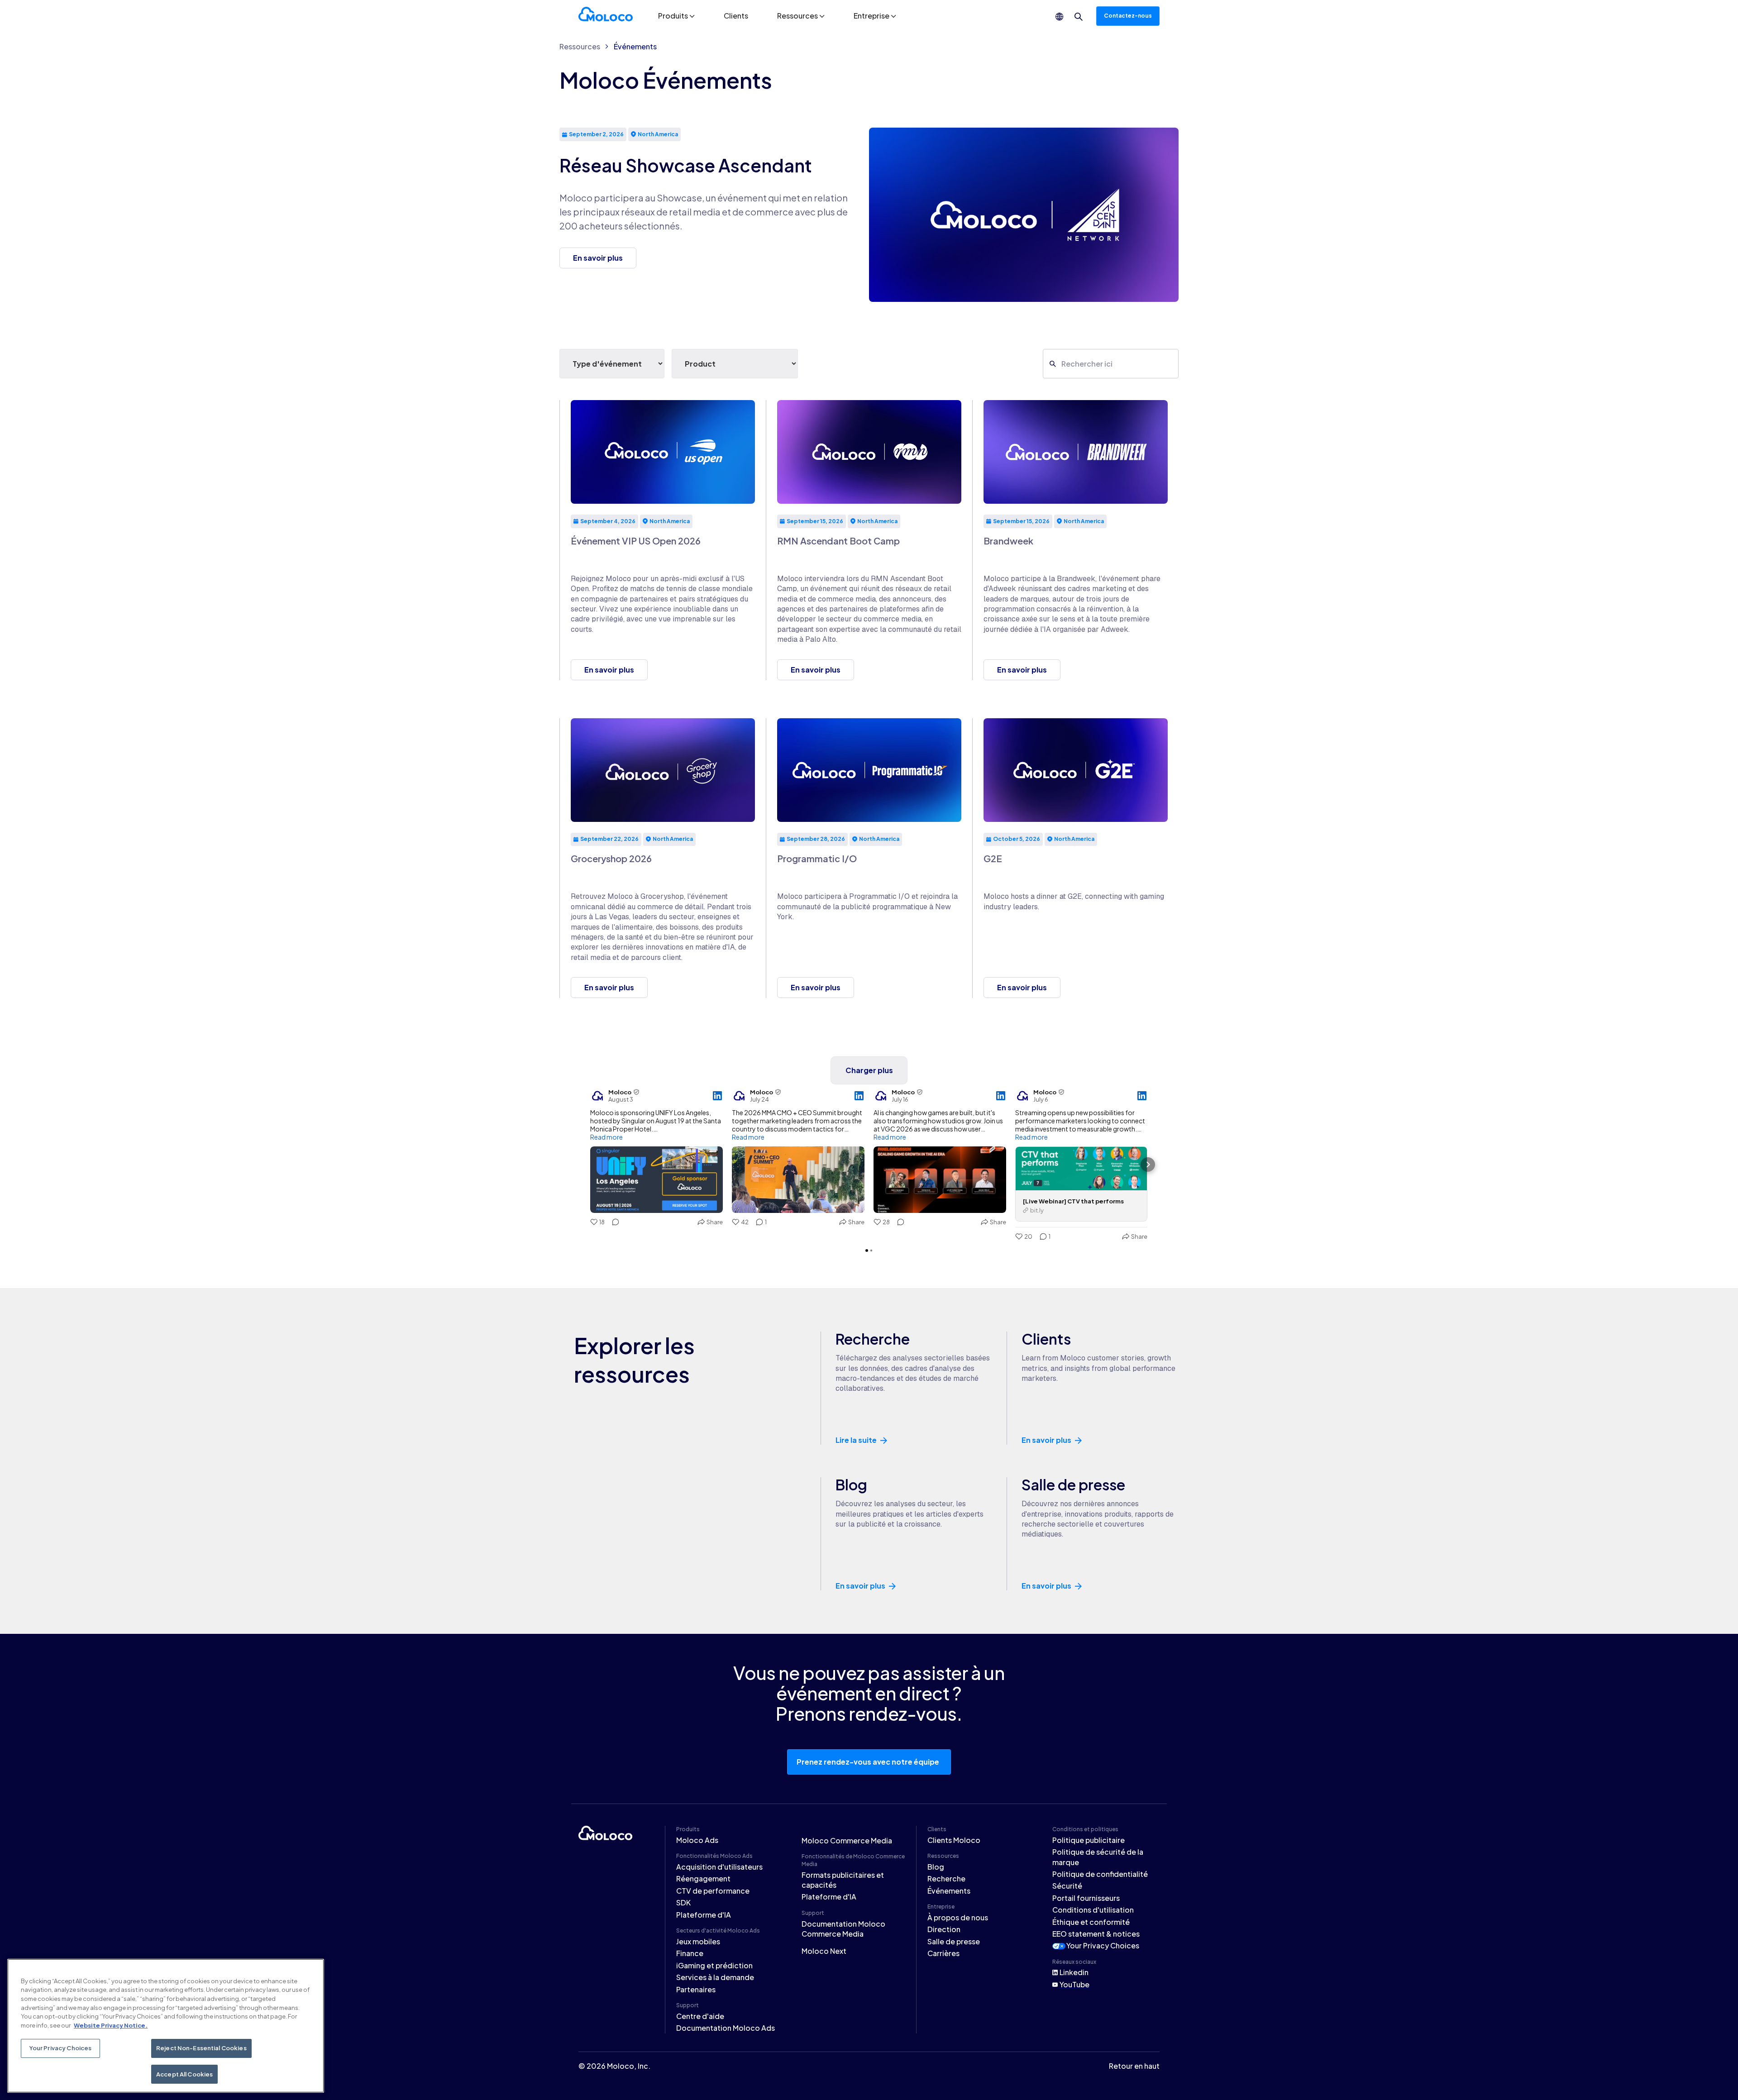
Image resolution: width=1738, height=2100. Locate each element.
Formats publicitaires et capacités (843, 1880)
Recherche (946, 1878)
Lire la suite (856, 1440)
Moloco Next (824, 1951)
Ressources (580, 46)
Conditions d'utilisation (1093, 1910)
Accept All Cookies (184, 2074)
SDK (683, 1902)
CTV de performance (713, 1891)
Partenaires (696, 1989)
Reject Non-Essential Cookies (201, 2048)
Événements (635, 46)
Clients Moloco (954, 1840)
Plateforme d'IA (704, 1915)
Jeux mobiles (698, 1941)
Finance (690, 1953)
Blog (936, 1867)
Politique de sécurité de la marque (1098, 1857)
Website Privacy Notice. (111, 2025)
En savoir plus (1046, 1440)
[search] (1079, 17)
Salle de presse (954, 1941)
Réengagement (703, 1878)
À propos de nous (958, 1917)
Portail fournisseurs (1086, 1898)
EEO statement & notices (1096, 1934)
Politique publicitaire (1089, 1840)
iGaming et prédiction (714, 1965)
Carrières (943, 1953)
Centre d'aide (700, 2016)
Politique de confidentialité (1100, 1874)
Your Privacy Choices (1103, 1945)
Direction (944, 1929)
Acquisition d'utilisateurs (719, 1867)
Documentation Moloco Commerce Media (843, 1929)
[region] (166, 2026)
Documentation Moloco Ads (726, 2028)
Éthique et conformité (1091, 1922)
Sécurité (1067, 1886)
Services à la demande (715, 1977)
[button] (676, 16)
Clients (736, 16)
